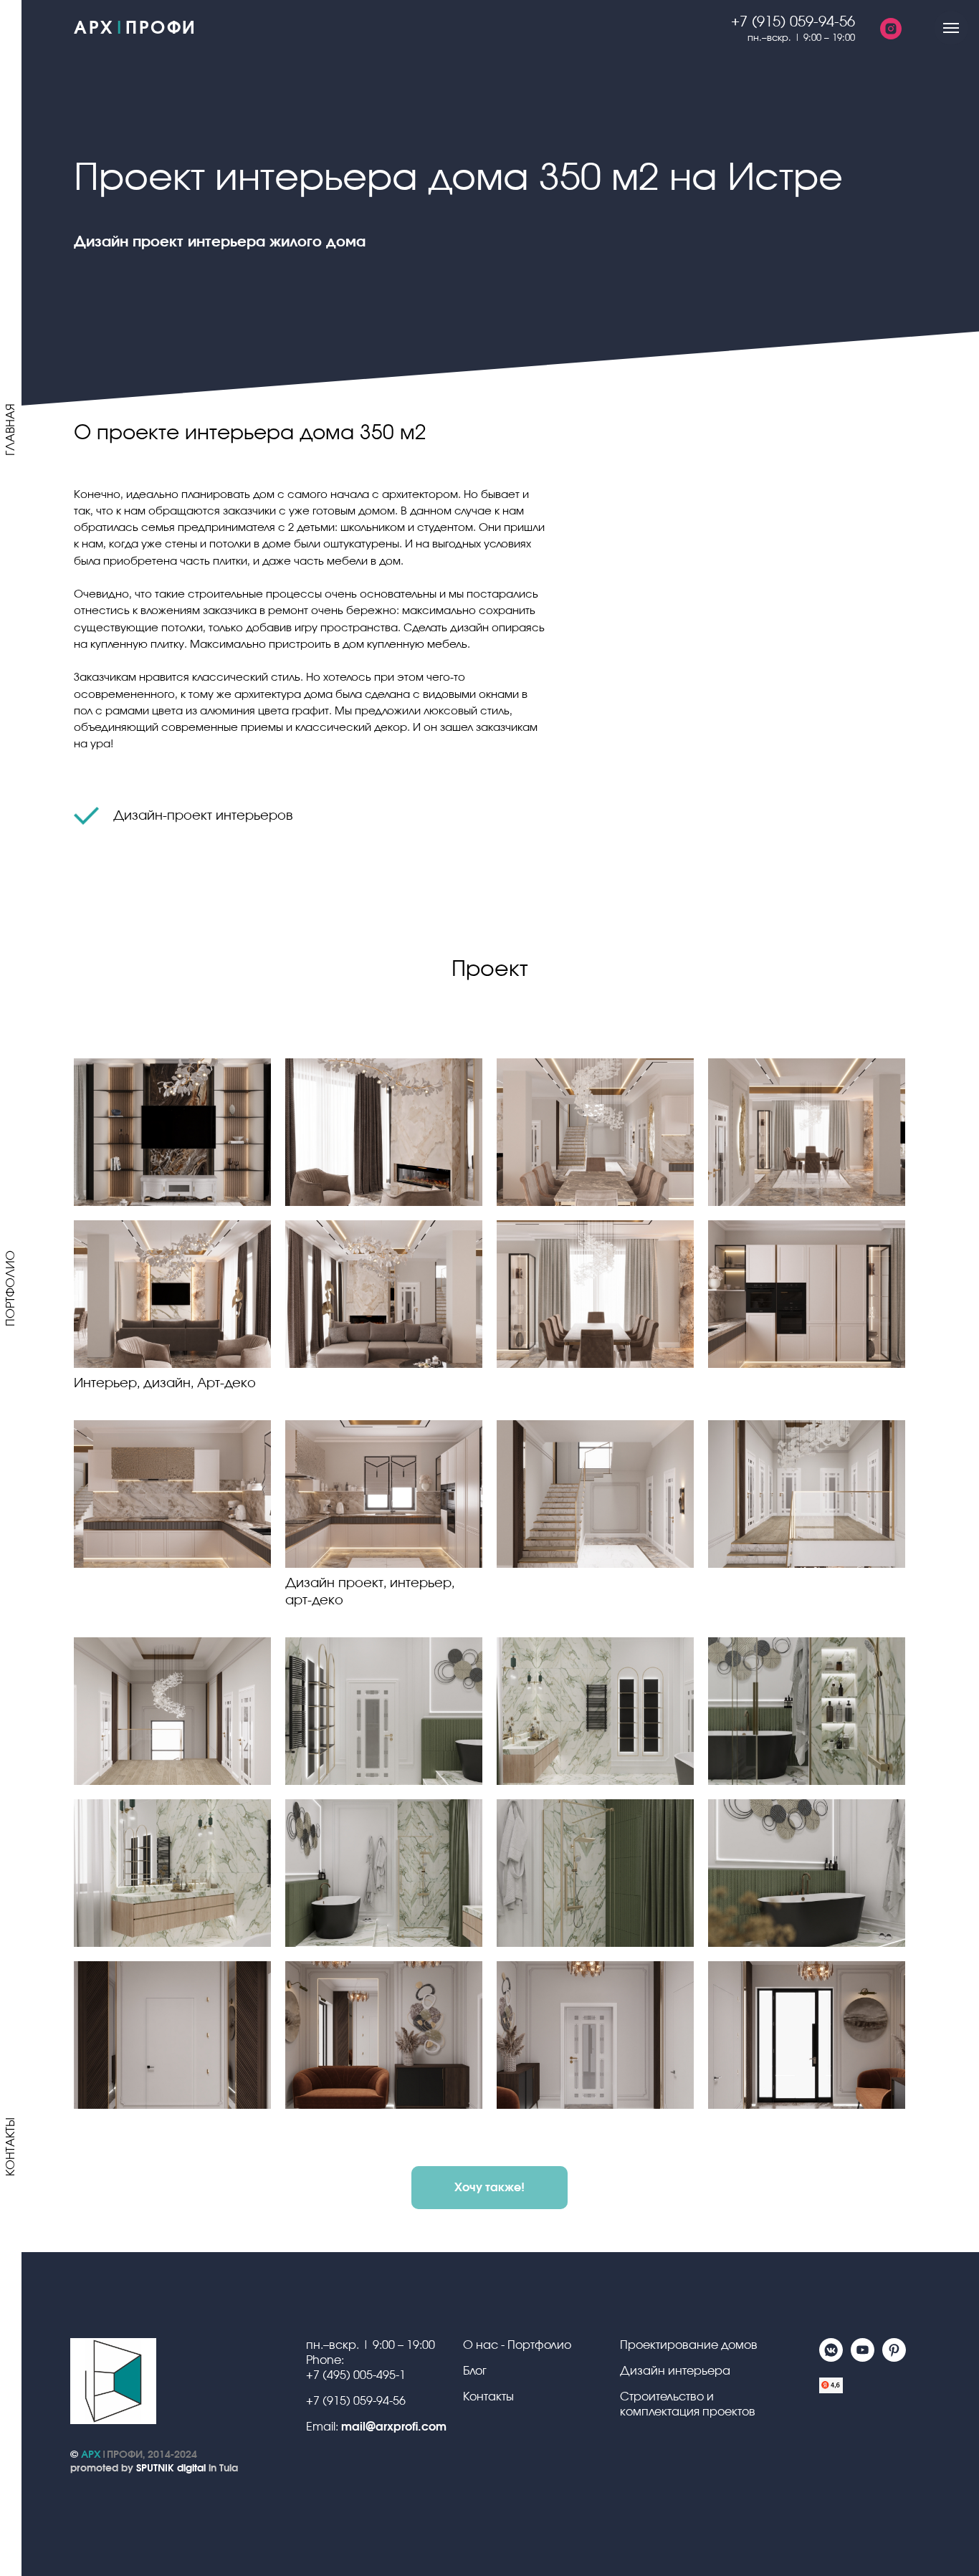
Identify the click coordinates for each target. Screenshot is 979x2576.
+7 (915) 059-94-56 (356, 2401)
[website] (831, 2393)
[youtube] (863, 2358)
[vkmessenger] (831, 2358)
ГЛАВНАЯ (11, 430)
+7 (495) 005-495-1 (356, 2375)
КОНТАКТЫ (11, 2147)
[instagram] (891, 29)
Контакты (488, 2397)
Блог (475, 2371)
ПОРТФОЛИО (11, 1288)
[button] (489, 2188)
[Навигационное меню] (951, 28)
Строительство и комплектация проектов (688, 2404)
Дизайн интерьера (675, 2371)
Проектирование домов (689, 2345)
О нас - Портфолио (517, 2345)
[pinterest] (894, 2358)
